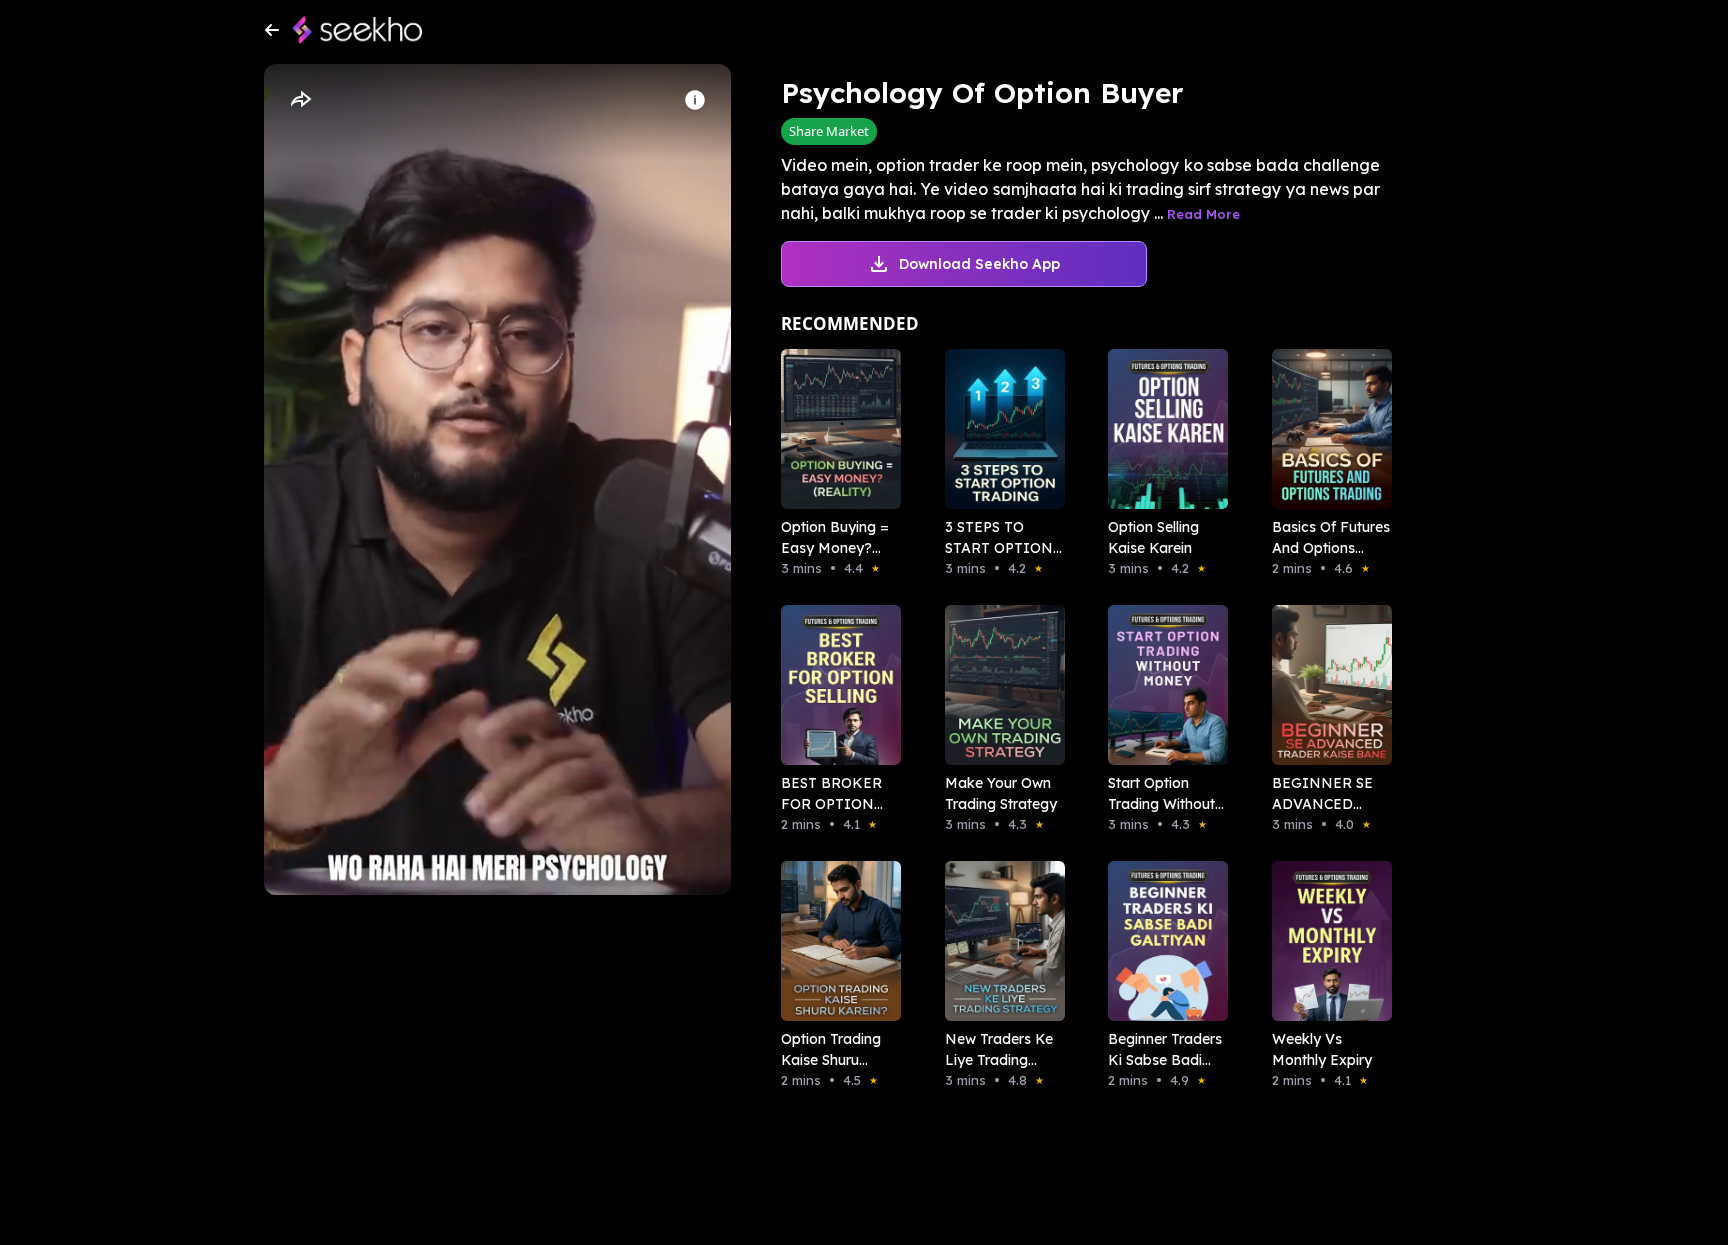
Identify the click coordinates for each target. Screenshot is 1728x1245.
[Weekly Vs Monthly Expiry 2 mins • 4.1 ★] (1326, 941)
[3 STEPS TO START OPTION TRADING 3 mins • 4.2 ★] (999, 429)
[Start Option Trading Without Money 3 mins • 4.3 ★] (1162, 685)
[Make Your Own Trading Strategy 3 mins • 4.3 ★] (999, 685)
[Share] (300, 100)
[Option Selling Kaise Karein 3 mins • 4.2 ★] (1162, 429)
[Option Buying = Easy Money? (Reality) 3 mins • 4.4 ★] (835, 429)
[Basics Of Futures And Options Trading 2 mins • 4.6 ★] (1326, 429)
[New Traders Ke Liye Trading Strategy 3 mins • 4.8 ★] (999, 941)
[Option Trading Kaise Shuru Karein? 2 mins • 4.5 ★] (835, 941)
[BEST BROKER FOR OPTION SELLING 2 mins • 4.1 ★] (835, 685)
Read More (1203, 214)
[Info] (695, 100)
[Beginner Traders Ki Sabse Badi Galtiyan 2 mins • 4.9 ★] (1162, 941)
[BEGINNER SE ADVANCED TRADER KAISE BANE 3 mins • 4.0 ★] (1326, 685)
